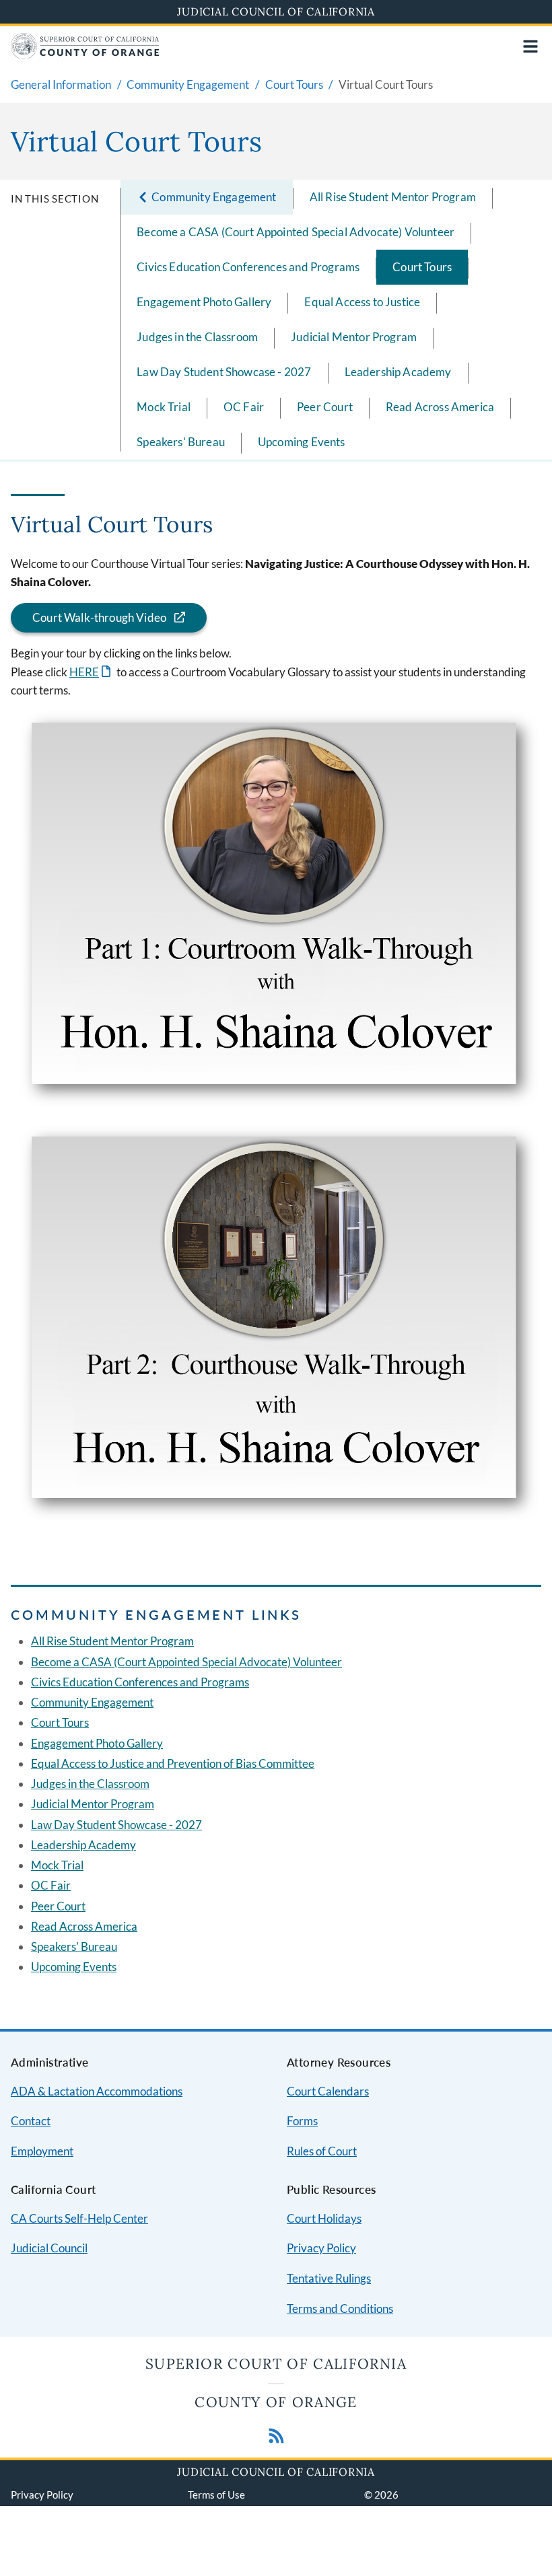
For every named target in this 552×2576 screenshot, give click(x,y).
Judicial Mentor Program (354, 337)
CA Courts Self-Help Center (79, 2218)
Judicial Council (49, 2248)
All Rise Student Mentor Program (393, 197)
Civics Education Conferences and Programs (248, 267)
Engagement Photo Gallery (204, 302)
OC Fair (244, 407)
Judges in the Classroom (197, 337)
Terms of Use (216, 2495)
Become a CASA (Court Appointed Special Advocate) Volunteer (296, 232)
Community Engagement (92, 1702)
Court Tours (422, 267)
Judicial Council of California (276, 11)
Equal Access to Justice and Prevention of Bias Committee (173, 1763)
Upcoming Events (302, 442)
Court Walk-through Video (99, 617)
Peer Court (325, 407)
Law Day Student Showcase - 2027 (224, 372)
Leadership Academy (398, 372)
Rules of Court (322, 2151)
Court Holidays (324, 2218)
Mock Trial (164, 407)
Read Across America (440, 407)
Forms (302, 2121)
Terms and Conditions (340, 2309)
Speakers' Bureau (181, 442)
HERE (91, 672)
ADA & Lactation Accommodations (97, 2091)
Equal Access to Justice (362, 302)
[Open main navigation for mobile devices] (530, 46)
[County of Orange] (85, 55)
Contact (31, 2121)
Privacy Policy (321, 2248)
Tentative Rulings (329, 2278)
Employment (42, 2151)
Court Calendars (328, 2091)
